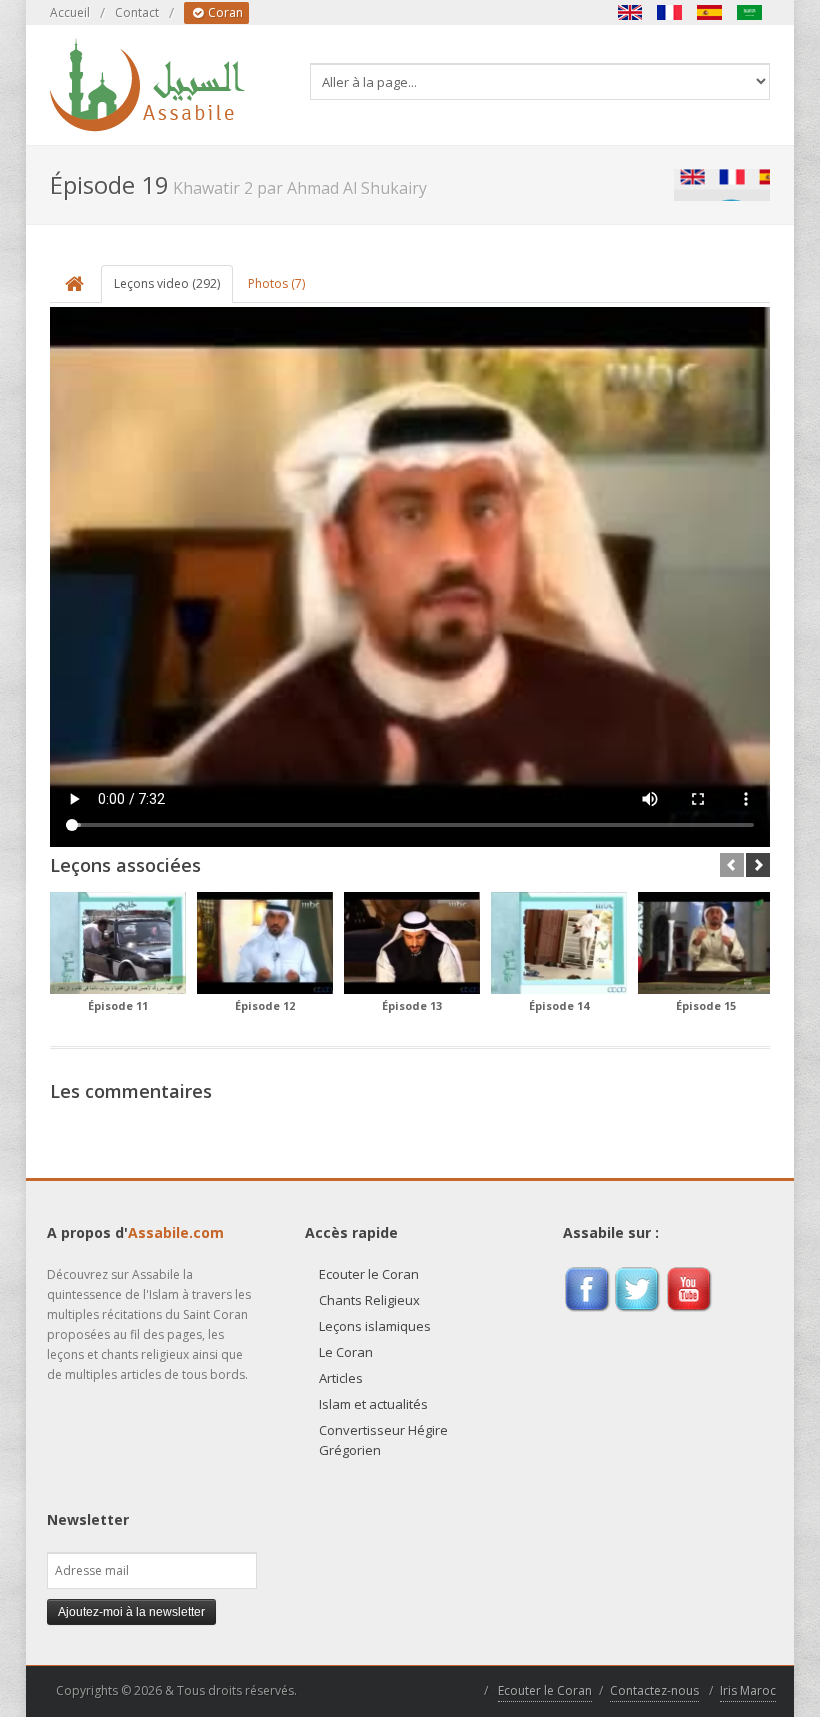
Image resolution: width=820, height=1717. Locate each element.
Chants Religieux (369, 1300)
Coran (224, 12)
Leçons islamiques (375, 1326)
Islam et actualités (373, 1404)
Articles (341, 1378)
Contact (137, 12)
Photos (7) (276, 283)
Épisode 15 (706, 1005)
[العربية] (750, 12)
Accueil (70, 12)
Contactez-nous (654, 1690)
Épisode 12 (265, 1005)
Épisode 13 (412, 1005)
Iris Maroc (748, 1690)
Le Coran (346, 1352)
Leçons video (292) (167, 283)
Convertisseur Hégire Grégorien (383, 1440)
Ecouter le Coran (369, 1274)
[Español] (710, 12)
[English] (630, 12)
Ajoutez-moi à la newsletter (131, 1612)
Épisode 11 (118, 1005)
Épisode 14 (559, 1005)
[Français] (670, 12)
